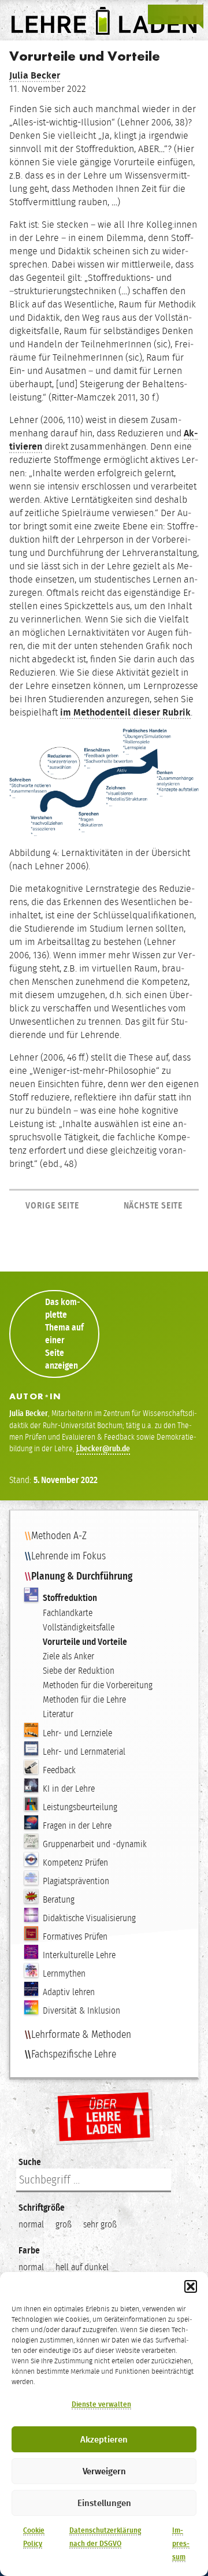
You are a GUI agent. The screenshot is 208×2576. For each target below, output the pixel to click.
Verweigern (104, 2471)
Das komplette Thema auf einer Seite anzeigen (64, 1334)
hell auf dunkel (82, 2267)
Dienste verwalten (101, 2404)
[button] (191, 2286)
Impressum (181, 2544)
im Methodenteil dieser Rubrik (125, 712)
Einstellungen (104, 2503)
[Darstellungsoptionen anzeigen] (158, 14)
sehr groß (100, 2224)
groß (64, 2224)
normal (31, 2224)
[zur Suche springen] (176, 14)
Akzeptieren (104, 2440)
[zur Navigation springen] (193, 14)
